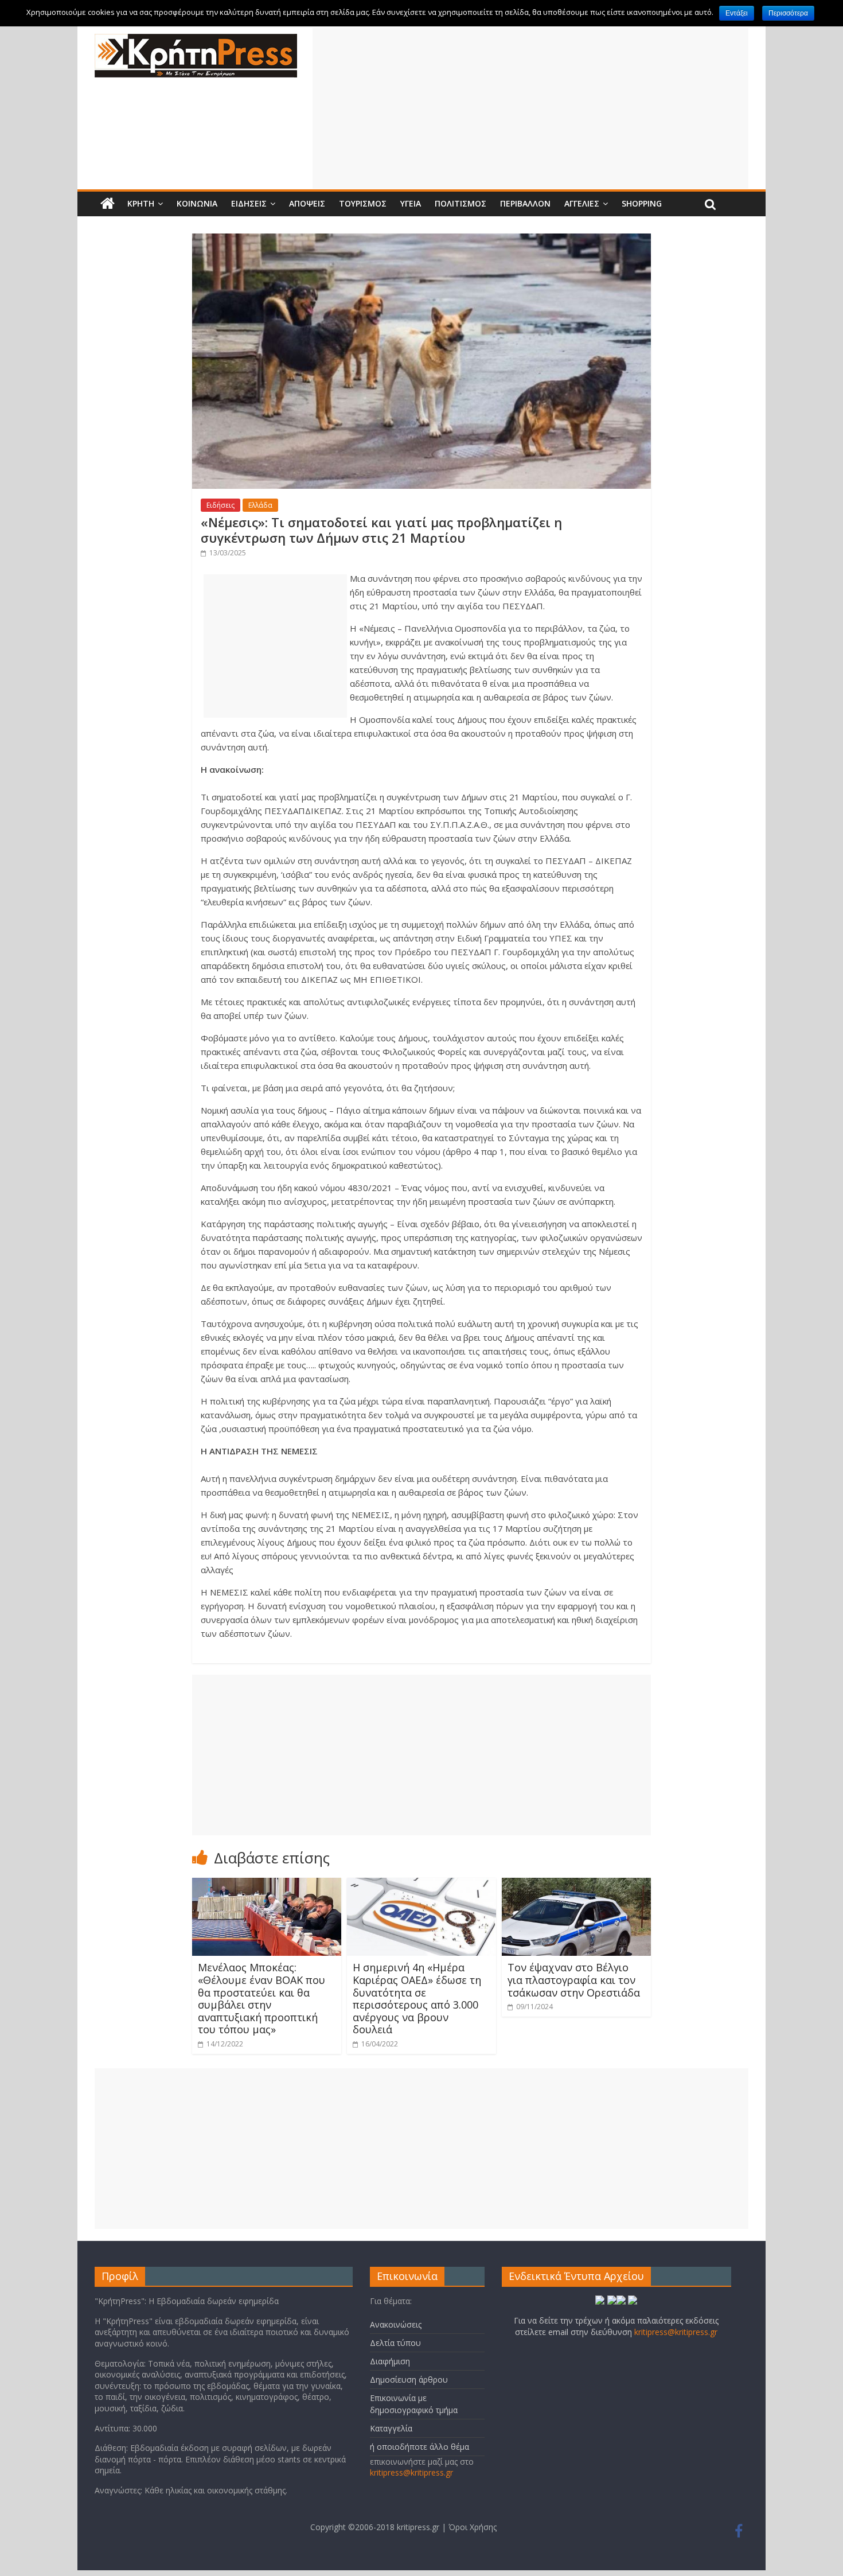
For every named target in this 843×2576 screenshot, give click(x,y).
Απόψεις (307, 203)
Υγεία (411, 203)
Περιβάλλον (525, 203)
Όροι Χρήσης (473, 2527)
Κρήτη (141, 203)
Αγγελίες (582, 203)
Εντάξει (737, 13)
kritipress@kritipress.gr (411, 2472)
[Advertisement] (530, 108)
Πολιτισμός (460, 203)
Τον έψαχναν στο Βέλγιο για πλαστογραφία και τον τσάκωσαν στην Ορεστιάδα (574, 1980)
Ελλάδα (260, 505)
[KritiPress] (196, 41)
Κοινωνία (197, 203)
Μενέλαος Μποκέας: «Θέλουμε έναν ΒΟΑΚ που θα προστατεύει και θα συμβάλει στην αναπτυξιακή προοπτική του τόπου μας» (262, 1998)
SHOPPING (642, 203)
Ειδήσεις (249, 203)
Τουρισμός (363, 203)
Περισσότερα (788, 13)
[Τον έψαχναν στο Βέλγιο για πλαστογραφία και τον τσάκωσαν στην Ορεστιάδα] (576, 1885)
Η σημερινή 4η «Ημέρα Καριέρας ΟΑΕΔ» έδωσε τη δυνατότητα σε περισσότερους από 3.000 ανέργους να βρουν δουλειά (417, 1998)
